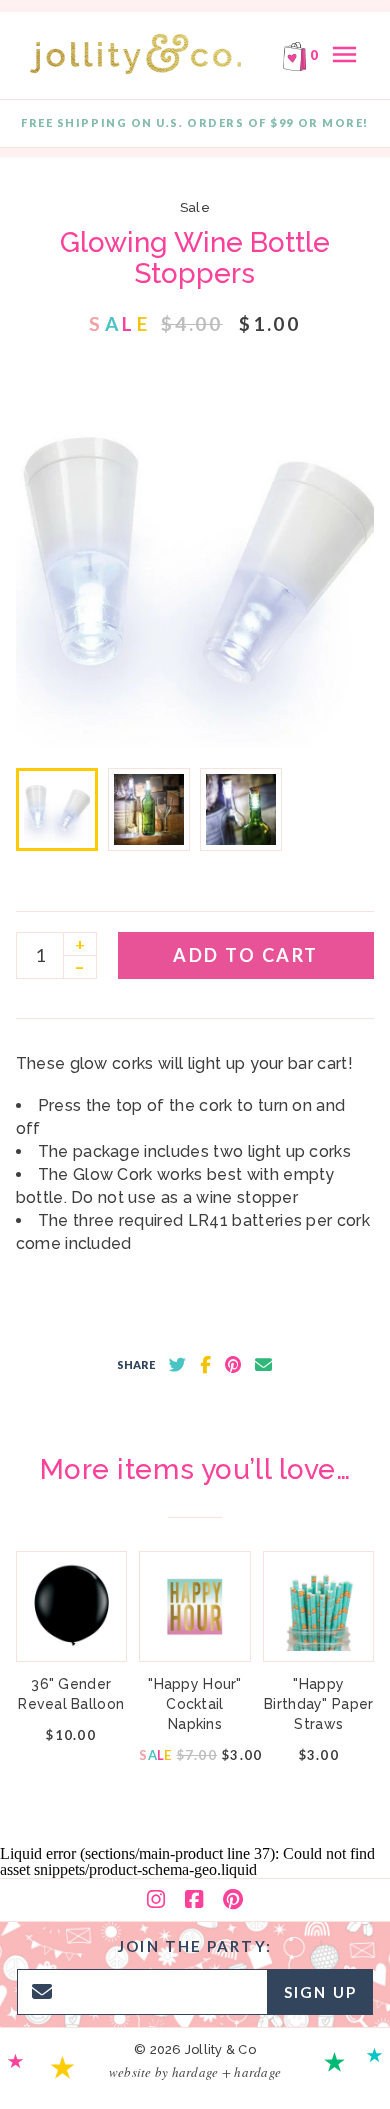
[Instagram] (156, 1900)
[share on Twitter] (177, 1365)
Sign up (320, 1992)
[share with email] (263, 1365)
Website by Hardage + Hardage (195, 2072)
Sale (195, 207)
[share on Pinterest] (233, 1365)
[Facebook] (194, 1900)
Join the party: (195, 1946)
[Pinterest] (233, 1900)
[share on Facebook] (205, 1365)
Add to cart (246, 955)
